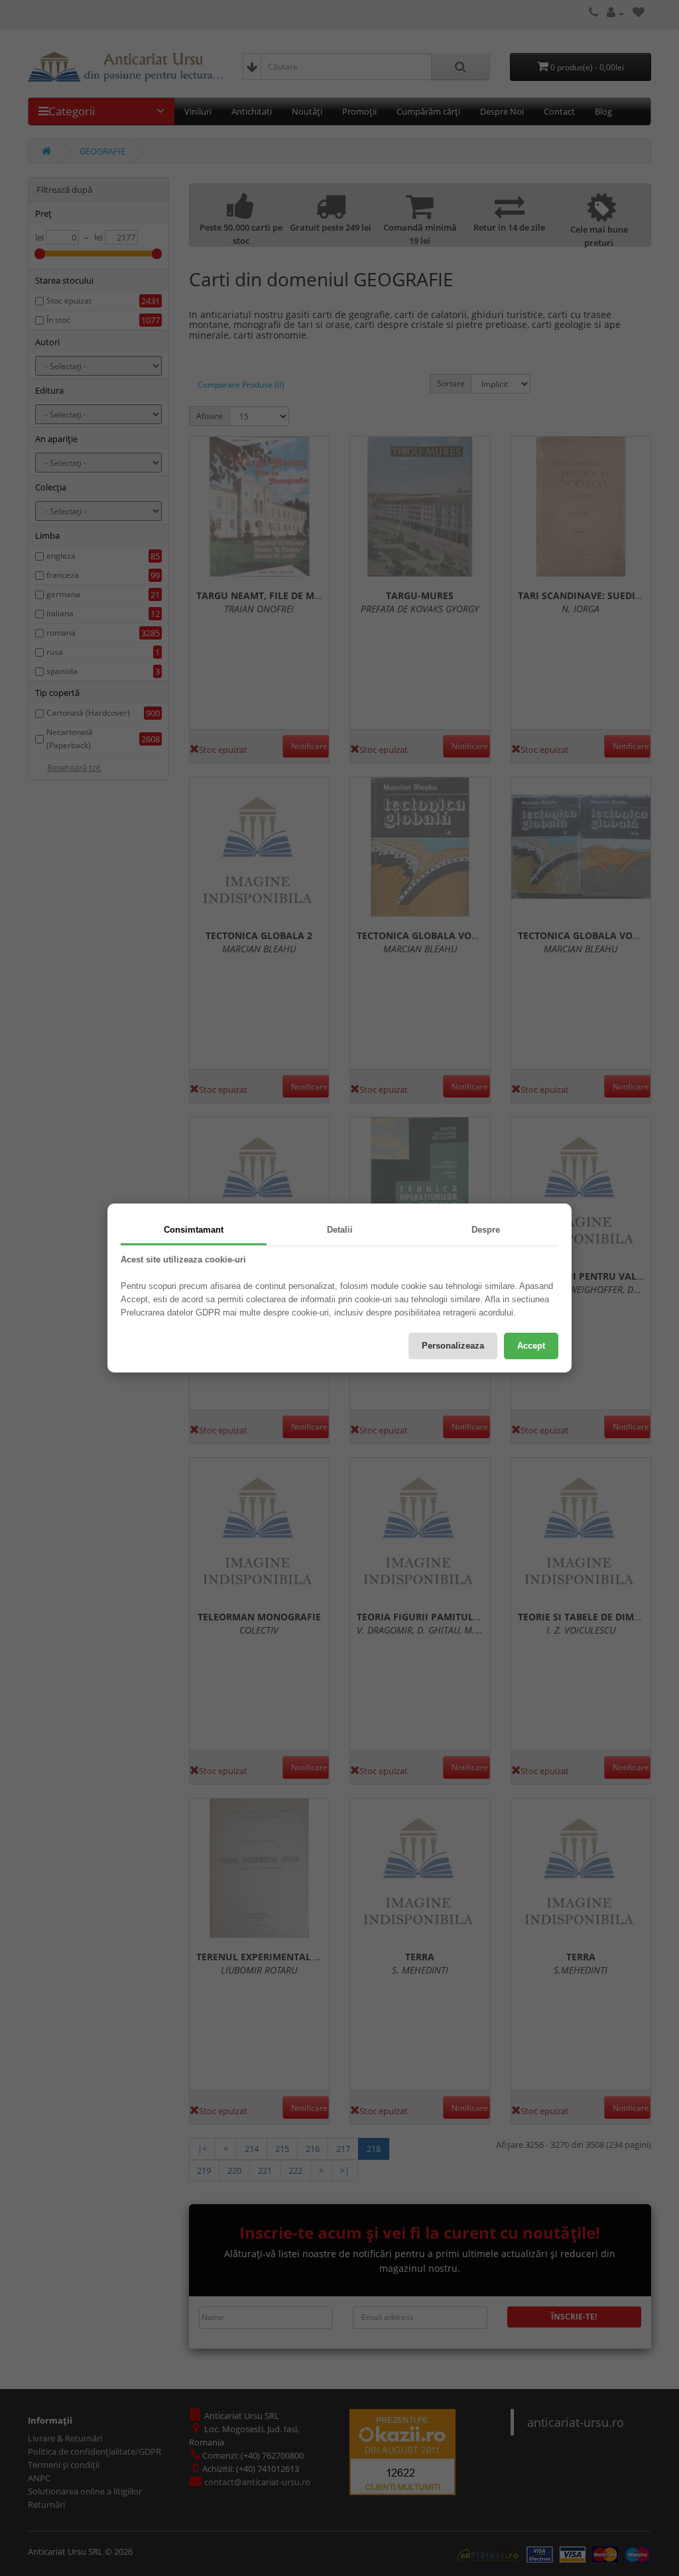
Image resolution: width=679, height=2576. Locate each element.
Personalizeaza (453, 1346)
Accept (531, 1346)
